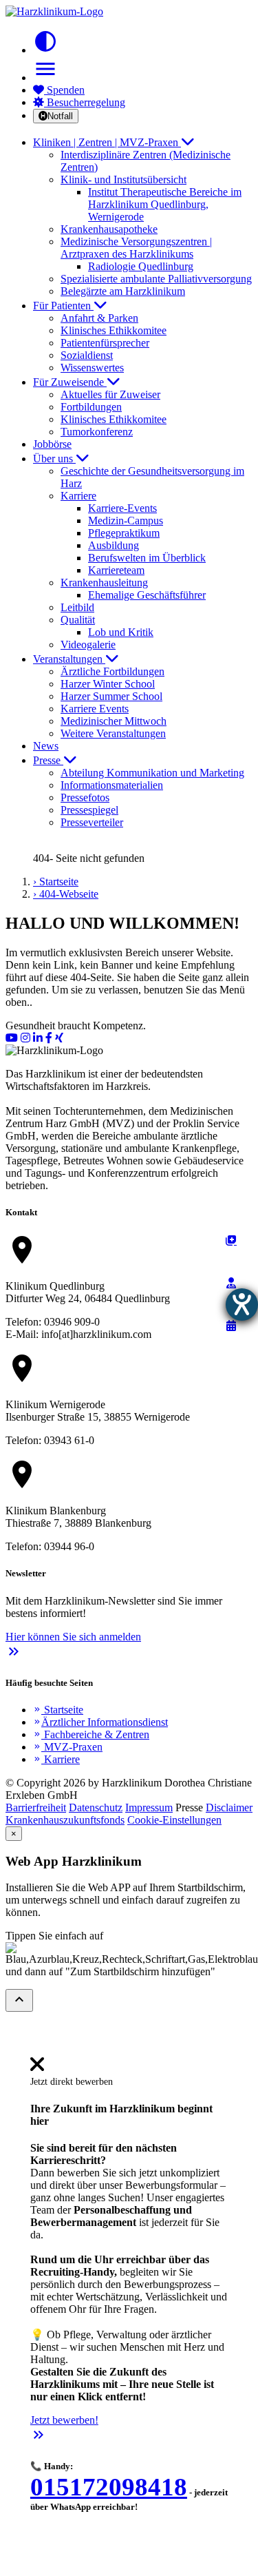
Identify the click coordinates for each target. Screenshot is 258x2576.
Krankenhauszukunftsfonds (65, 1820)
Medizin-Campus (126, 521)
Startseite (58, 1710)
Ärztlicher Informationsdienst (100, 1722)
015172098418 (109, 2487)
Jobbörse (52, 444)
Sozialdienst (87, 355)
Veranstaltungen (69, 659)
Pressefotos (85, 797)
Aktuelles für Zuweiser (110, 394)
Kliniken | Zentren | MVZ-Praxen (107, 142)
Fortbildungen (91, 407)
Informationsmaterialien (112, 785)
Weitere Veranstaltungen (113, 733)
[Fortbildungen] (231, 1283)
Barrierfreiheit (36, 1807)
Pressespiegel (89, 810)
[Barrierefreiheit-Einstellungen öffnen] (242, 1305)
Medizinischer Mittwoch (114, 721)
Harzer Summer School (111, 696)
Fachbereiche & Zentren (91, 1734)
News (46, 746)
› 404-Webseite (66, 894)
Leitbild (77, 607)
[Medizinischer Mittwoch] (231, 1326)
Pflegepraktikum (124, 533)
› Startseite (56, 882)
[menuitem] (37, 2069)
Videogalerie (88, 645)
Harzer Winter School (108, 684)
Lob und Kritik (121, 632)
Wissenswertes (92, 368)
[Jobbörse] (231, 1240)
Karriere (56, 1759)
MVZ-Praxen (68, 1747)
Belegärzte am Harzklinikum (123, 291)
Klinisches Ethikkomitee (114, 330)
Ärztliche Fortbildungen (112, 671)
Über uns (54, 458)
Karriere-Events (122, 508)
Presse (48, 760)
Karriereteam (116, 570)
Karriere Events (95, 709)
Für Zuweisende (70, 382)
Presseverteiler (92, 822)
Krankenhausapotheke (109, 229)
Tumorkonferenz (97, 432)
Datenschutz (96, 1807)
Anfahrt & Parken (99, 318)
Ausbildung (114, 545)
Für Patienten (63, 306)
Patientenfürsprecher (105, 343)
